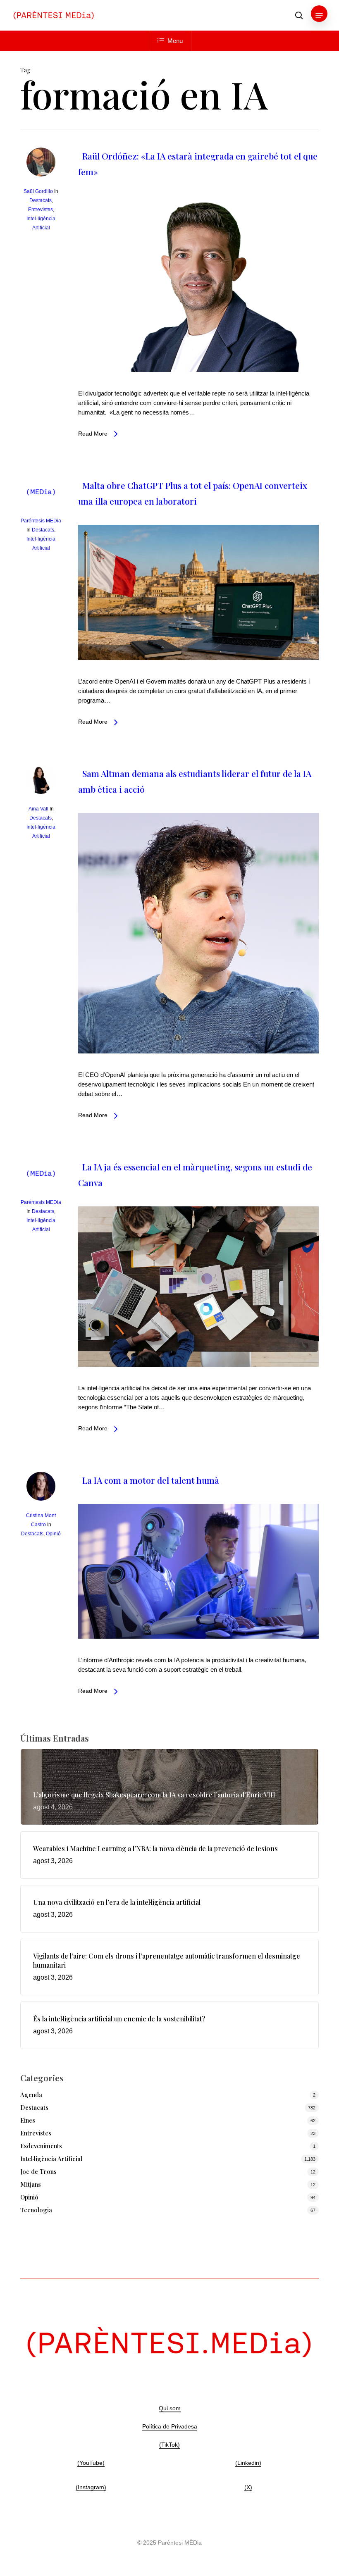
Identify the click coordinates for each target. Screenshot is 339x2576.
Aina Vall (38, 809)
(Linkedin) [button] (248, 2463)
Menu (175, 41)
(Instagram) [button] (91, 2487)
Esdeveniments (41, 2146)
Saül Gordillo (38, 191)
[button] (319, 15)
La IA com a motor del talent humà (151, 1480)
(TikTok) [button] (169, 2445)
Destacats (41, 200)
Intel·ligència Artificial (51, 2159)
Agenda (31, 2095)
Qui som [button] (170, 2408)
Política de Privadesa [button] (170, 2426)
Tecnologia (36, 2210)
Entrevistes (41, 210)
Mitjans (31, 2184)
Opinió (53, 1534)
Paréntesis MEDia (41, 521)
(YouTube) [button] (91, 2463)
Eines (28, 2120)
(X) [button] (248, 2487)
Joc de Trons (38, 2171)
